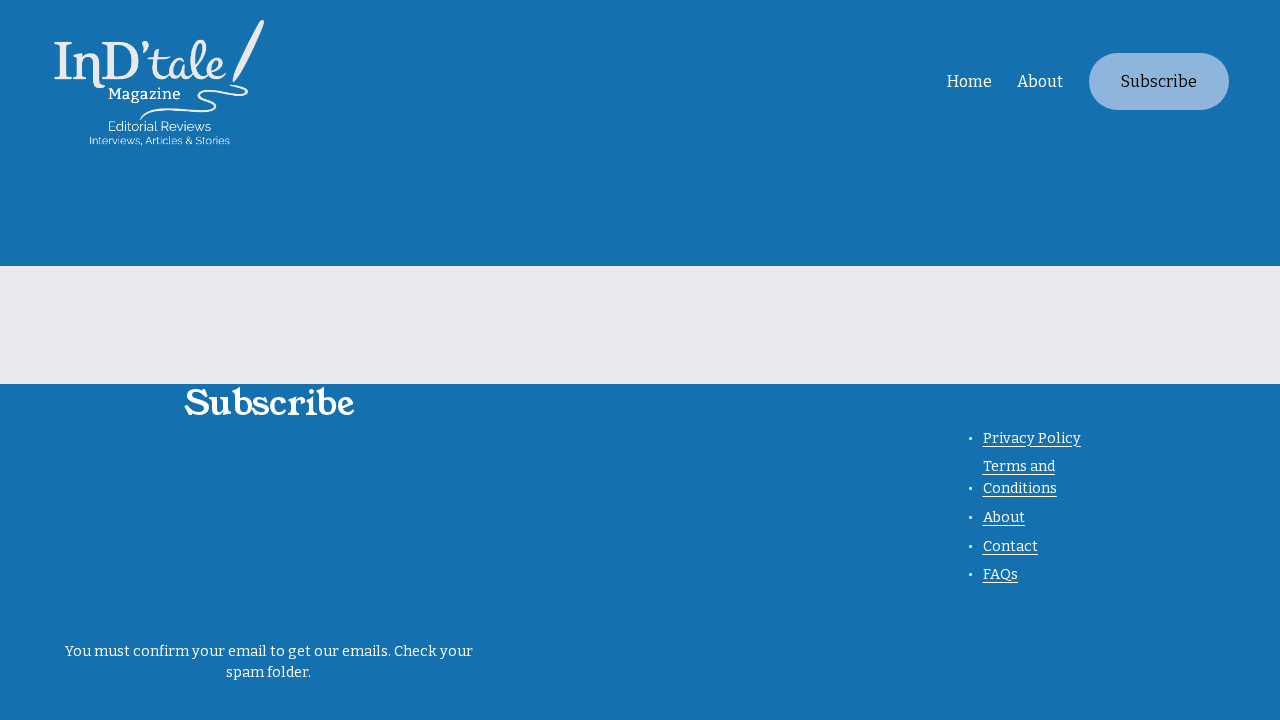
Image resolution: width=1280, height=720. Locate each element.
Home (969, 81)
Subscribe (1159, 81)
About (1040, 81)
